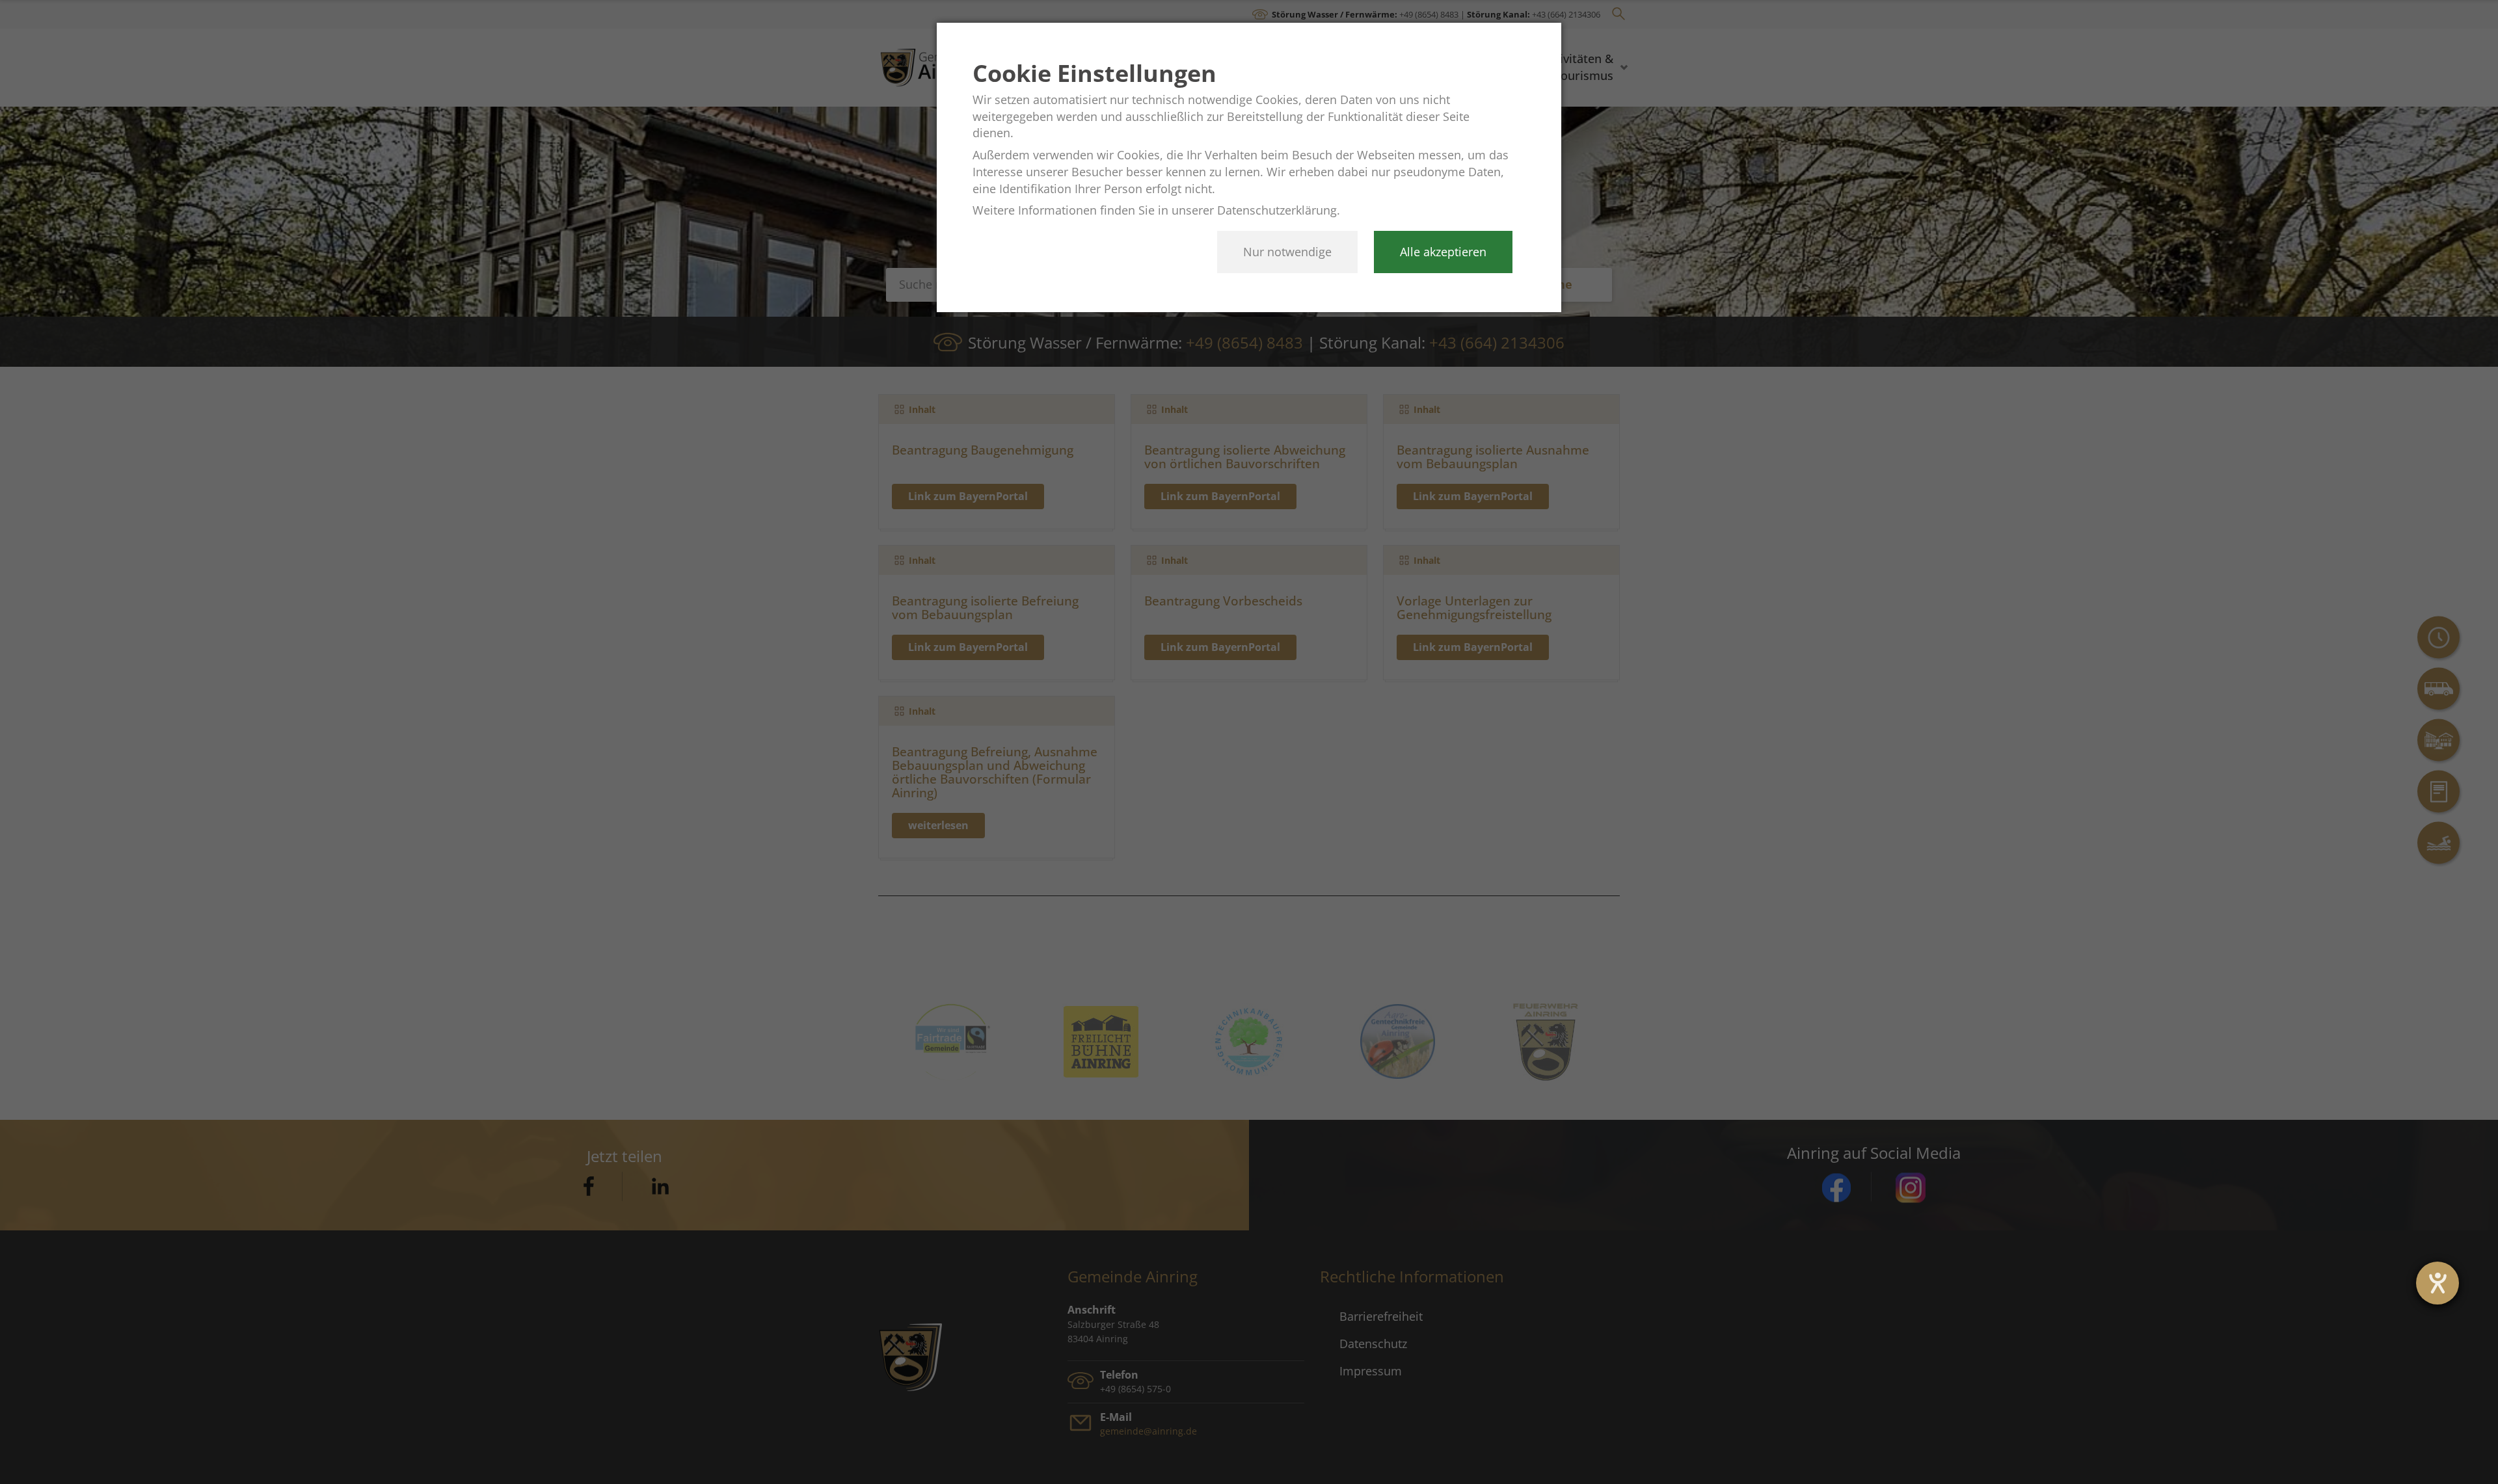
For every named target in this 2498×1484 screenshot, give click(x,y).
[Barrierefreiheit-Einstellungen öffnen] (2438, 1283)
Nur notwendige (1287, 252)
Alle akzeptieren (1443, 252)
